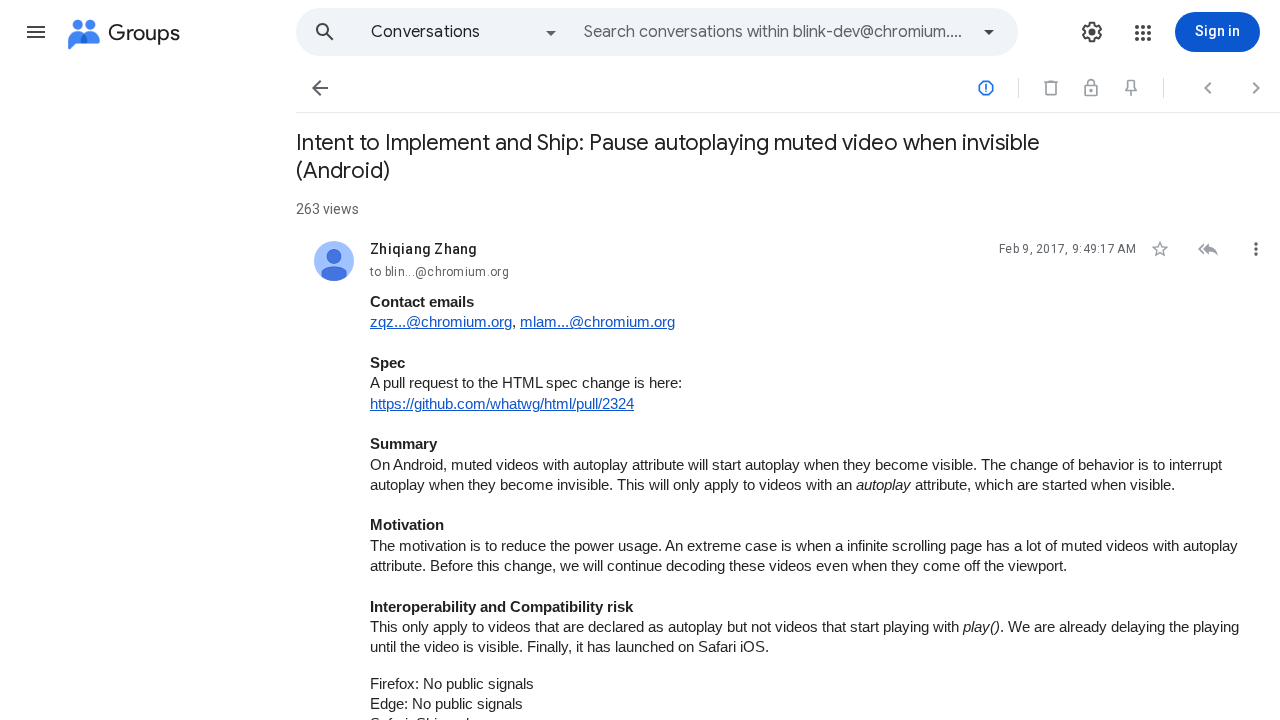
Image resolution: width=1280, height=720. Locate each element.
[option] (465, 32)
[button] (36, 32)
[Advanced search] (989, 32)
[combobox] (776, 32)
